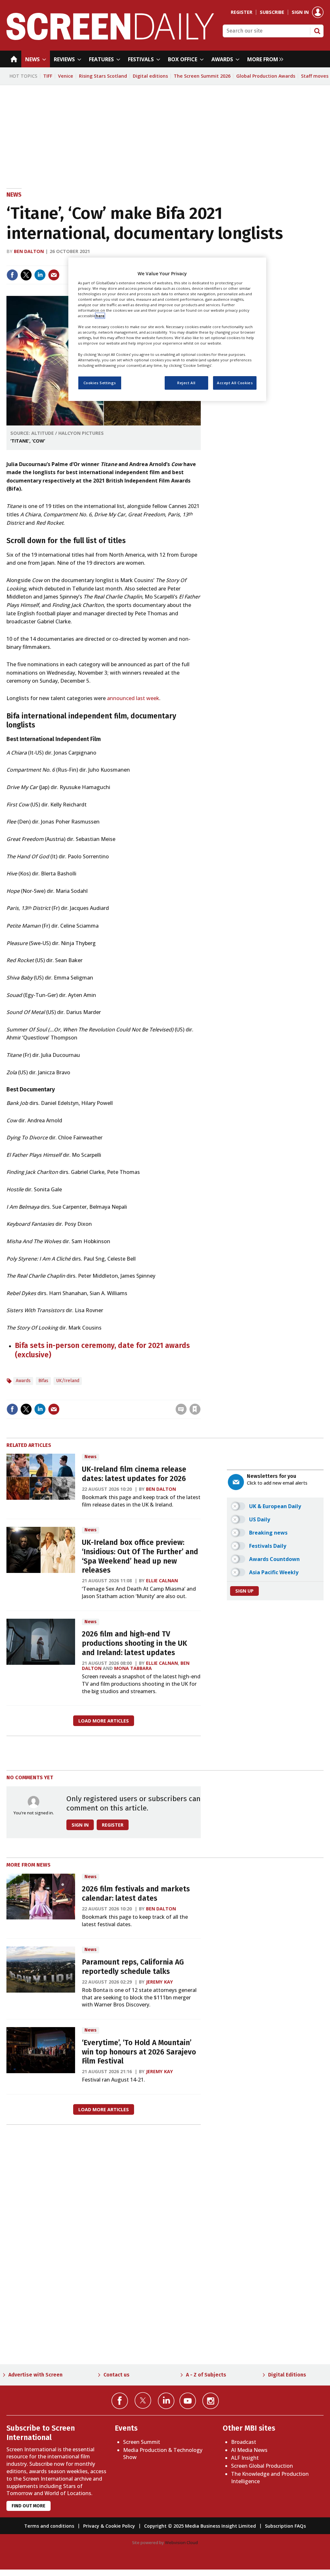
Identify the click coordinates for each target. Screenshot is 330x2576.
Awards (23, 1381)
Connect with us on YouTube (188, 2401)
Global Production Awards (266, 76)
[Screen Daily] (110, 38)
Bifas (43, 1381)
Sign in (300, 12)
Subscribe (272, 12)
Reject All (186, 383)
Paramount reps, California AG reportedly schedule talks (133, 1967)
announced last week (133, 698)
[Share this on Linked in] (40, 275)
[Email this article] (54, 275)
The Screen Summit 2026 (202, 76)
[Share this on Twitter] (26, 275)
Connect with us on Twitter (143, 2400)
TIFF (48, 76)
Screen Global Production (262, 2466)
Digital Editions (287, 2375)
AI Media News (249, 2450)
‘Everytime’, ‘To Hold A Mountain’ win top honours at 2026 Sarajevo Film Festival (139, 2052)
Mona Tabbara (133, 1668)
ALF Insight (245, 2458)
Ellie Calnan (162, 1581)
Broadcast (244, 2442)
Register (242, 12)
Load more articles (104, 1721)
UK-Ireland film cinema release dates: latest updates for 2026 (134, 1474)
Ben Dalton (29, 251)
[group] (264, 59)
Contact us (116, 2375)
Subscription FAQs (285, 2526)
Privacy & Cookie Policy (109, 2526)
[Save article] (195, 1409)
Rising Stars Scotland (103, 76)
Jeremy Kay (160, 1982)
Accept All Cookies (235, 383)
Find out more (29, 2506)
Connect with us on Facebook (120, 2401)
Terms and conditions (49, 2526)
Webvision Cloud (181, 2542)
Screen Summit (142, 2442)
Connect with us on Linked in (166, 2401)
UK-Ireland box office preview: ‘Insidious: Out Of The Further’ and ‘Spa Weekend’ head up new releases (140, 1556)
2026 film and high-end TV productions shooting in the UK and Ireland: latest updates (135, 1643)
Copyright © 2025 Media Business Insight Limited (200, 2526)
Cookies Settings (100, 383)
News (14, 195)
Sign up (244, 1591)
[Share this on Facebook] (12, 275)
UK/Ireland (68, 1381)
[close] (200, 1396)
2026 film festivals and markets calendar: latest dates (136, 1894)
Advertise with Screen (35, 2375)
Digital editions (150, 76)
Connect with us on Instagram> (211, 2401)
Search (317, 31)
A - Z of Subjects (206, 2375)
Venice (66, 76)
